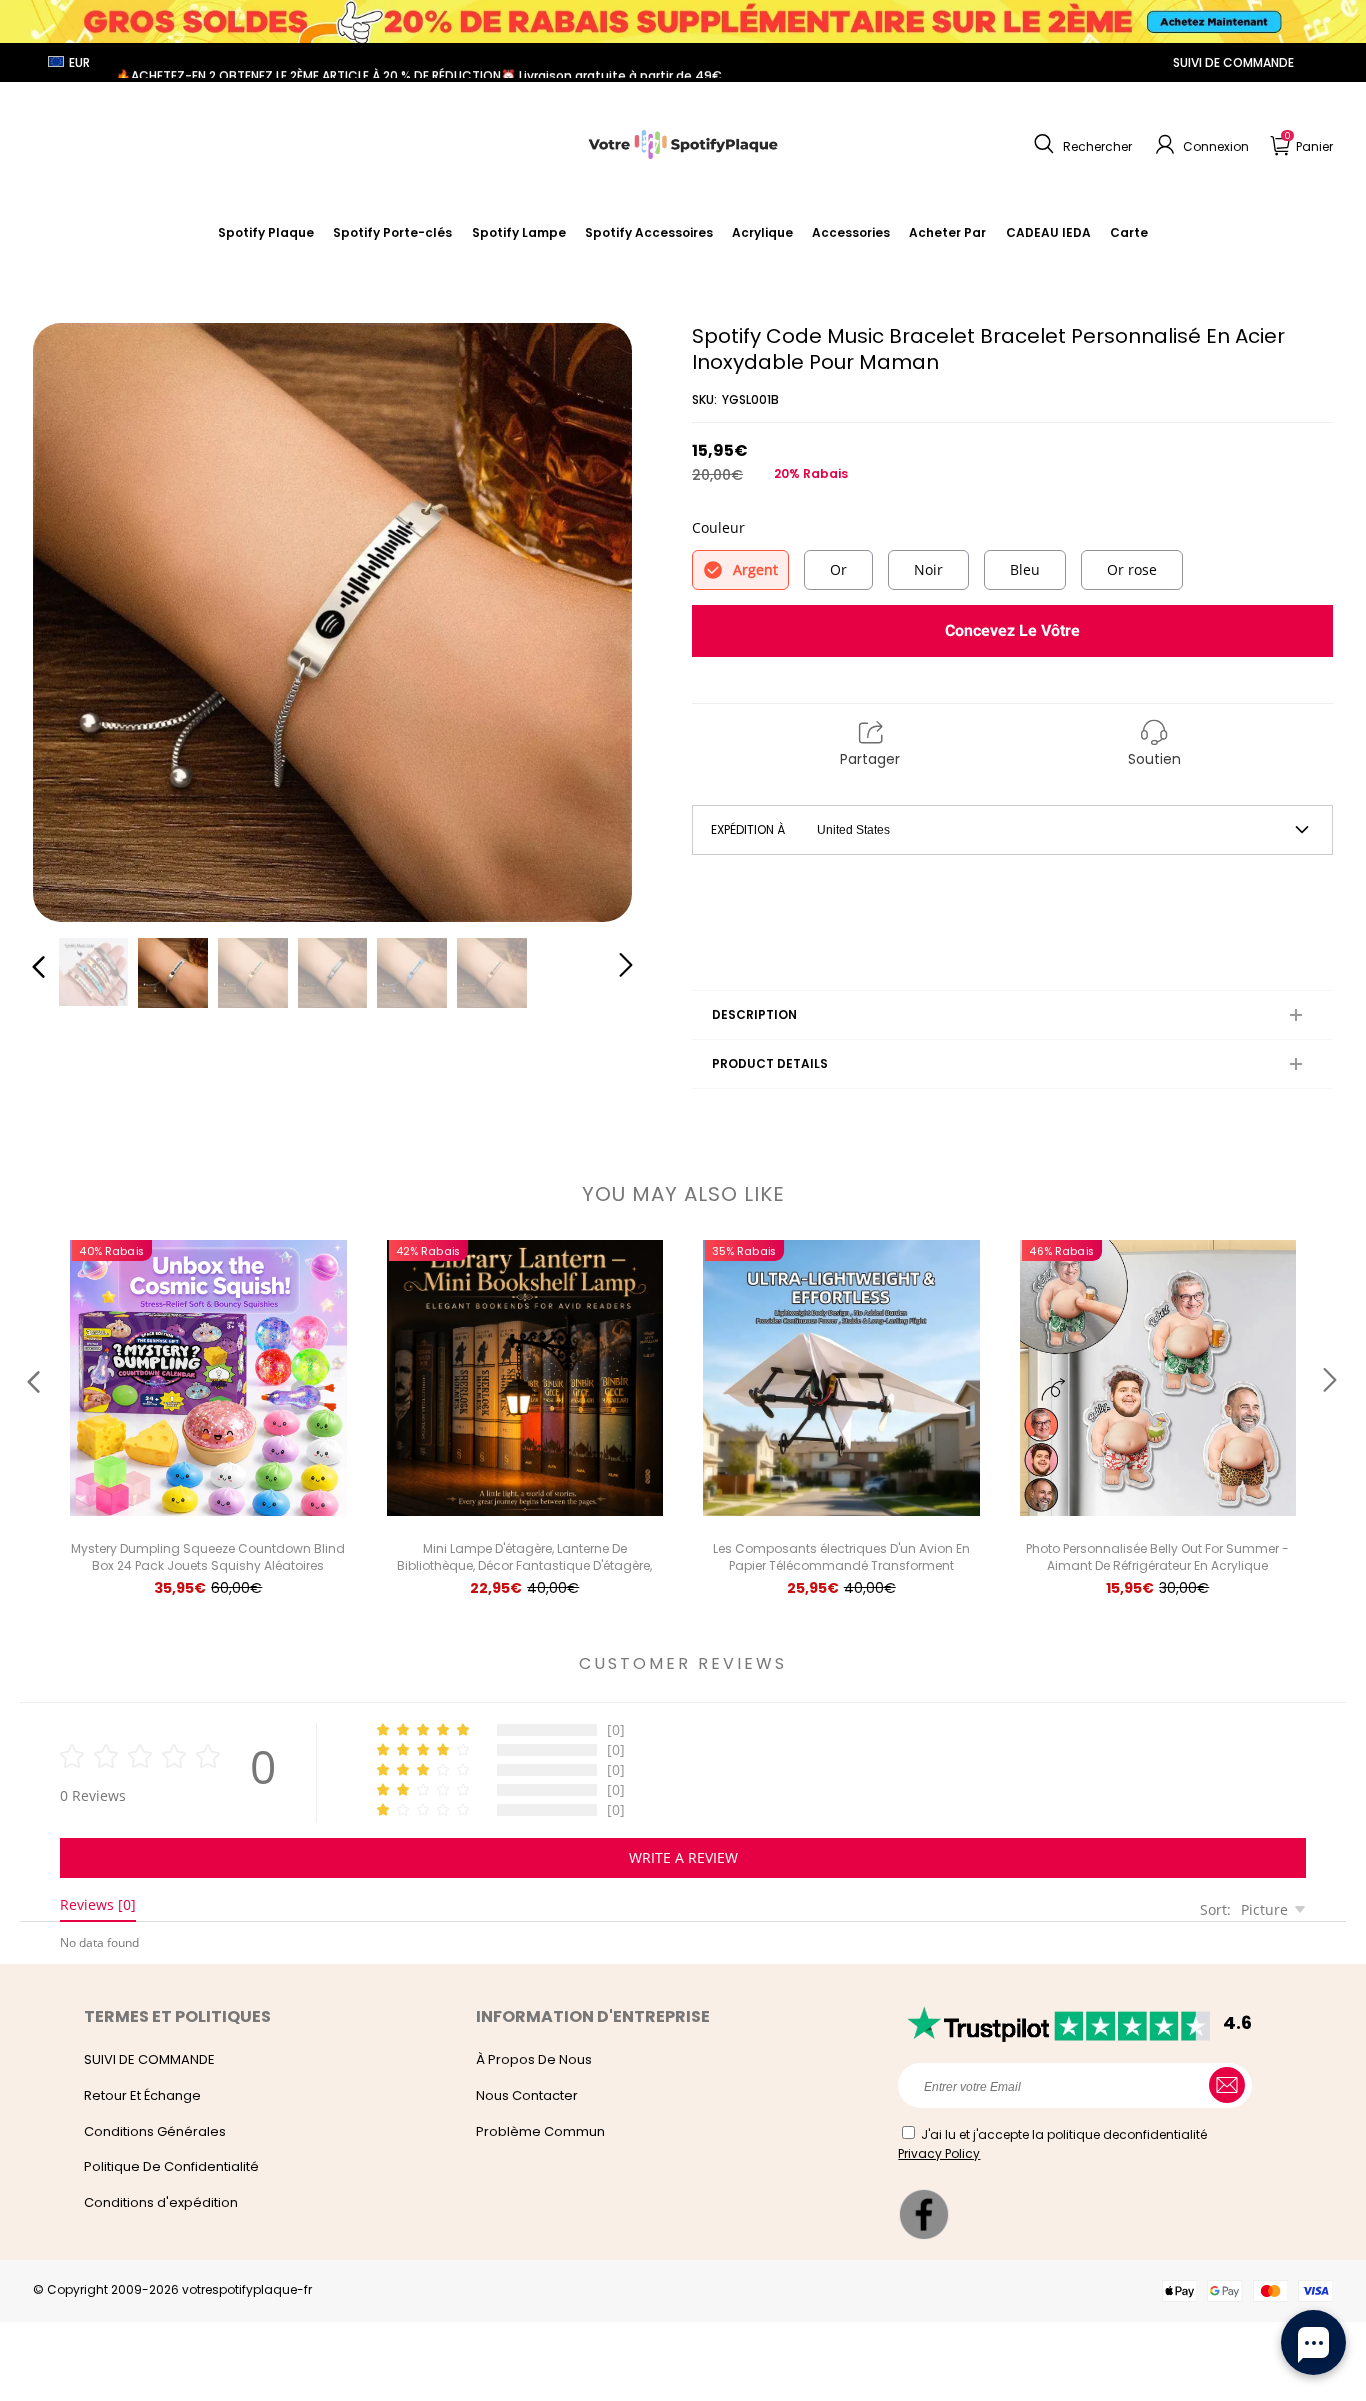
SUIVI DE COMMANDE (1233, 62)
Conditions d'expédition (161, 2202)
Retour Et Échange (142, 2095)
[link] (649, 232)
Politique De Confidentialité (171, 2166)
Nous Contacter (527, 2095)
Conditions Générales (155, 2131)
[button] (1080, 145)
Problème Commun (540, 2131)
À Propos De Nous (534, 2059)
